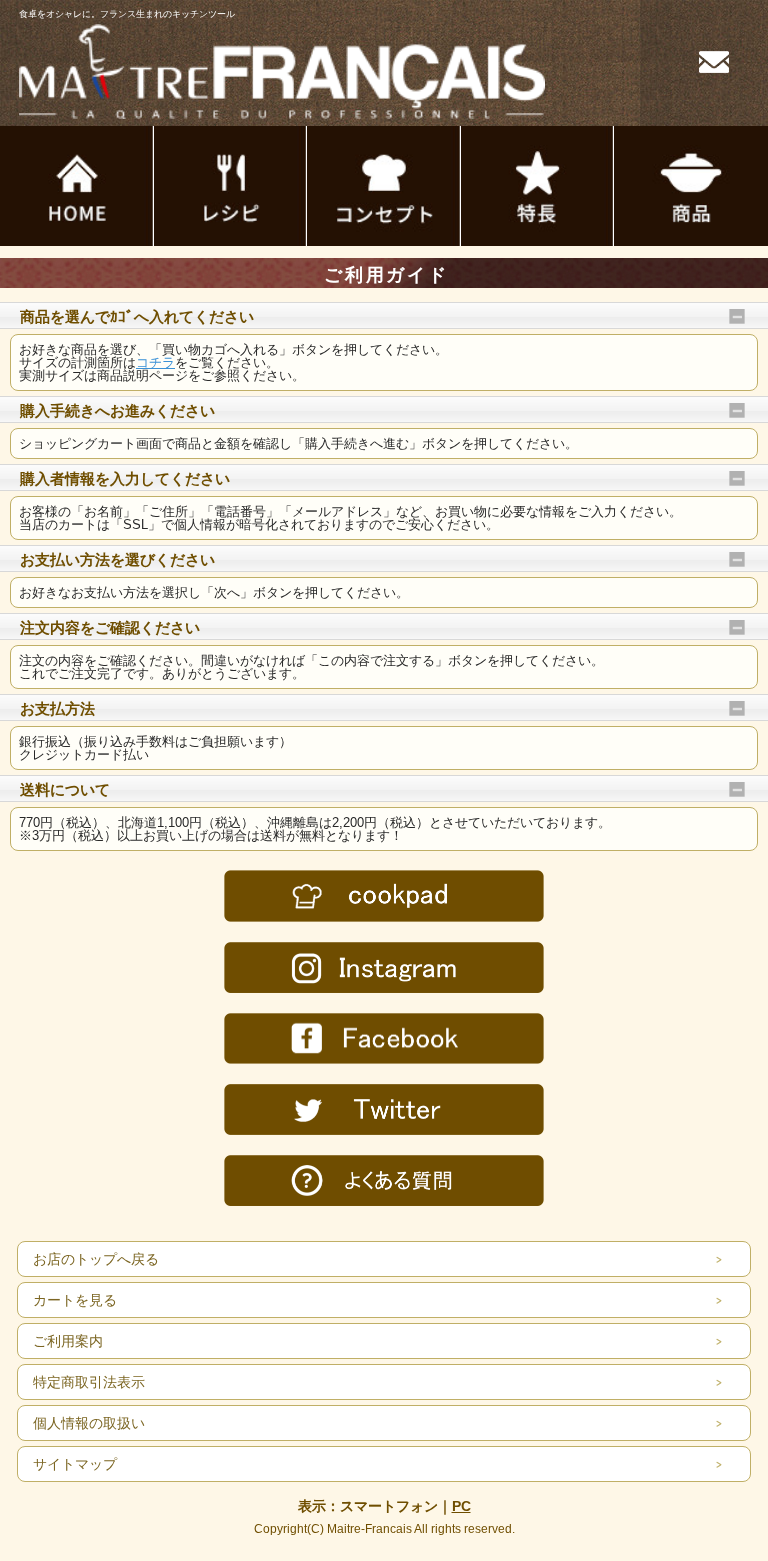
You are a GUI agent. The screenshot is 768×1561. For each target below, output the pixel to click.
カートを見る (75, 1300)
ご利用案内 (68, 1341)
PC (461, 1506)
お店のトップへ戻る (96, 1259)
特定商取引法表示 (89, 1382)
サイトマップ (75, 1464)
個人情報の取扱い (89, 1423)
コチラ (155, 362)
